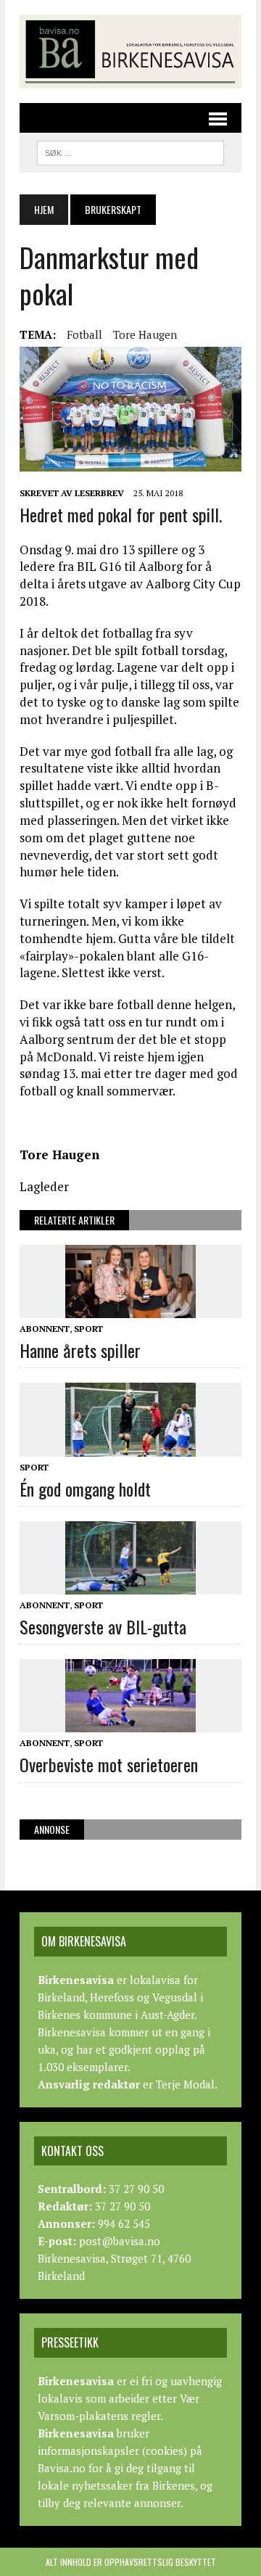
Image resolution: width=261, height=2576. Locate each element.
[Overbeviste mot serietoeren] (130, 1723)
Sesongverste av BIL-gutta (103, 1626)
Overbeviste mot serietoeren (109, 1764)
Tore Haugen (145, 334)
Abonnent (45, 1329)
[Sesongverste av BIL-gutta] (130, 1584)
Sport (88, 1329)
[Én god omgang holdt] (130, 1447)
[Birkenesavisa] (130, 52)
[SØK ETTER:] (130, 151)
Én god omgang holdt (85, 1489)
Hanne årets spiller (80, 1350)
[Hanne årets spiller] (130, 1308)
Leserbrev (99, 493)
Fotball (84, 334)
